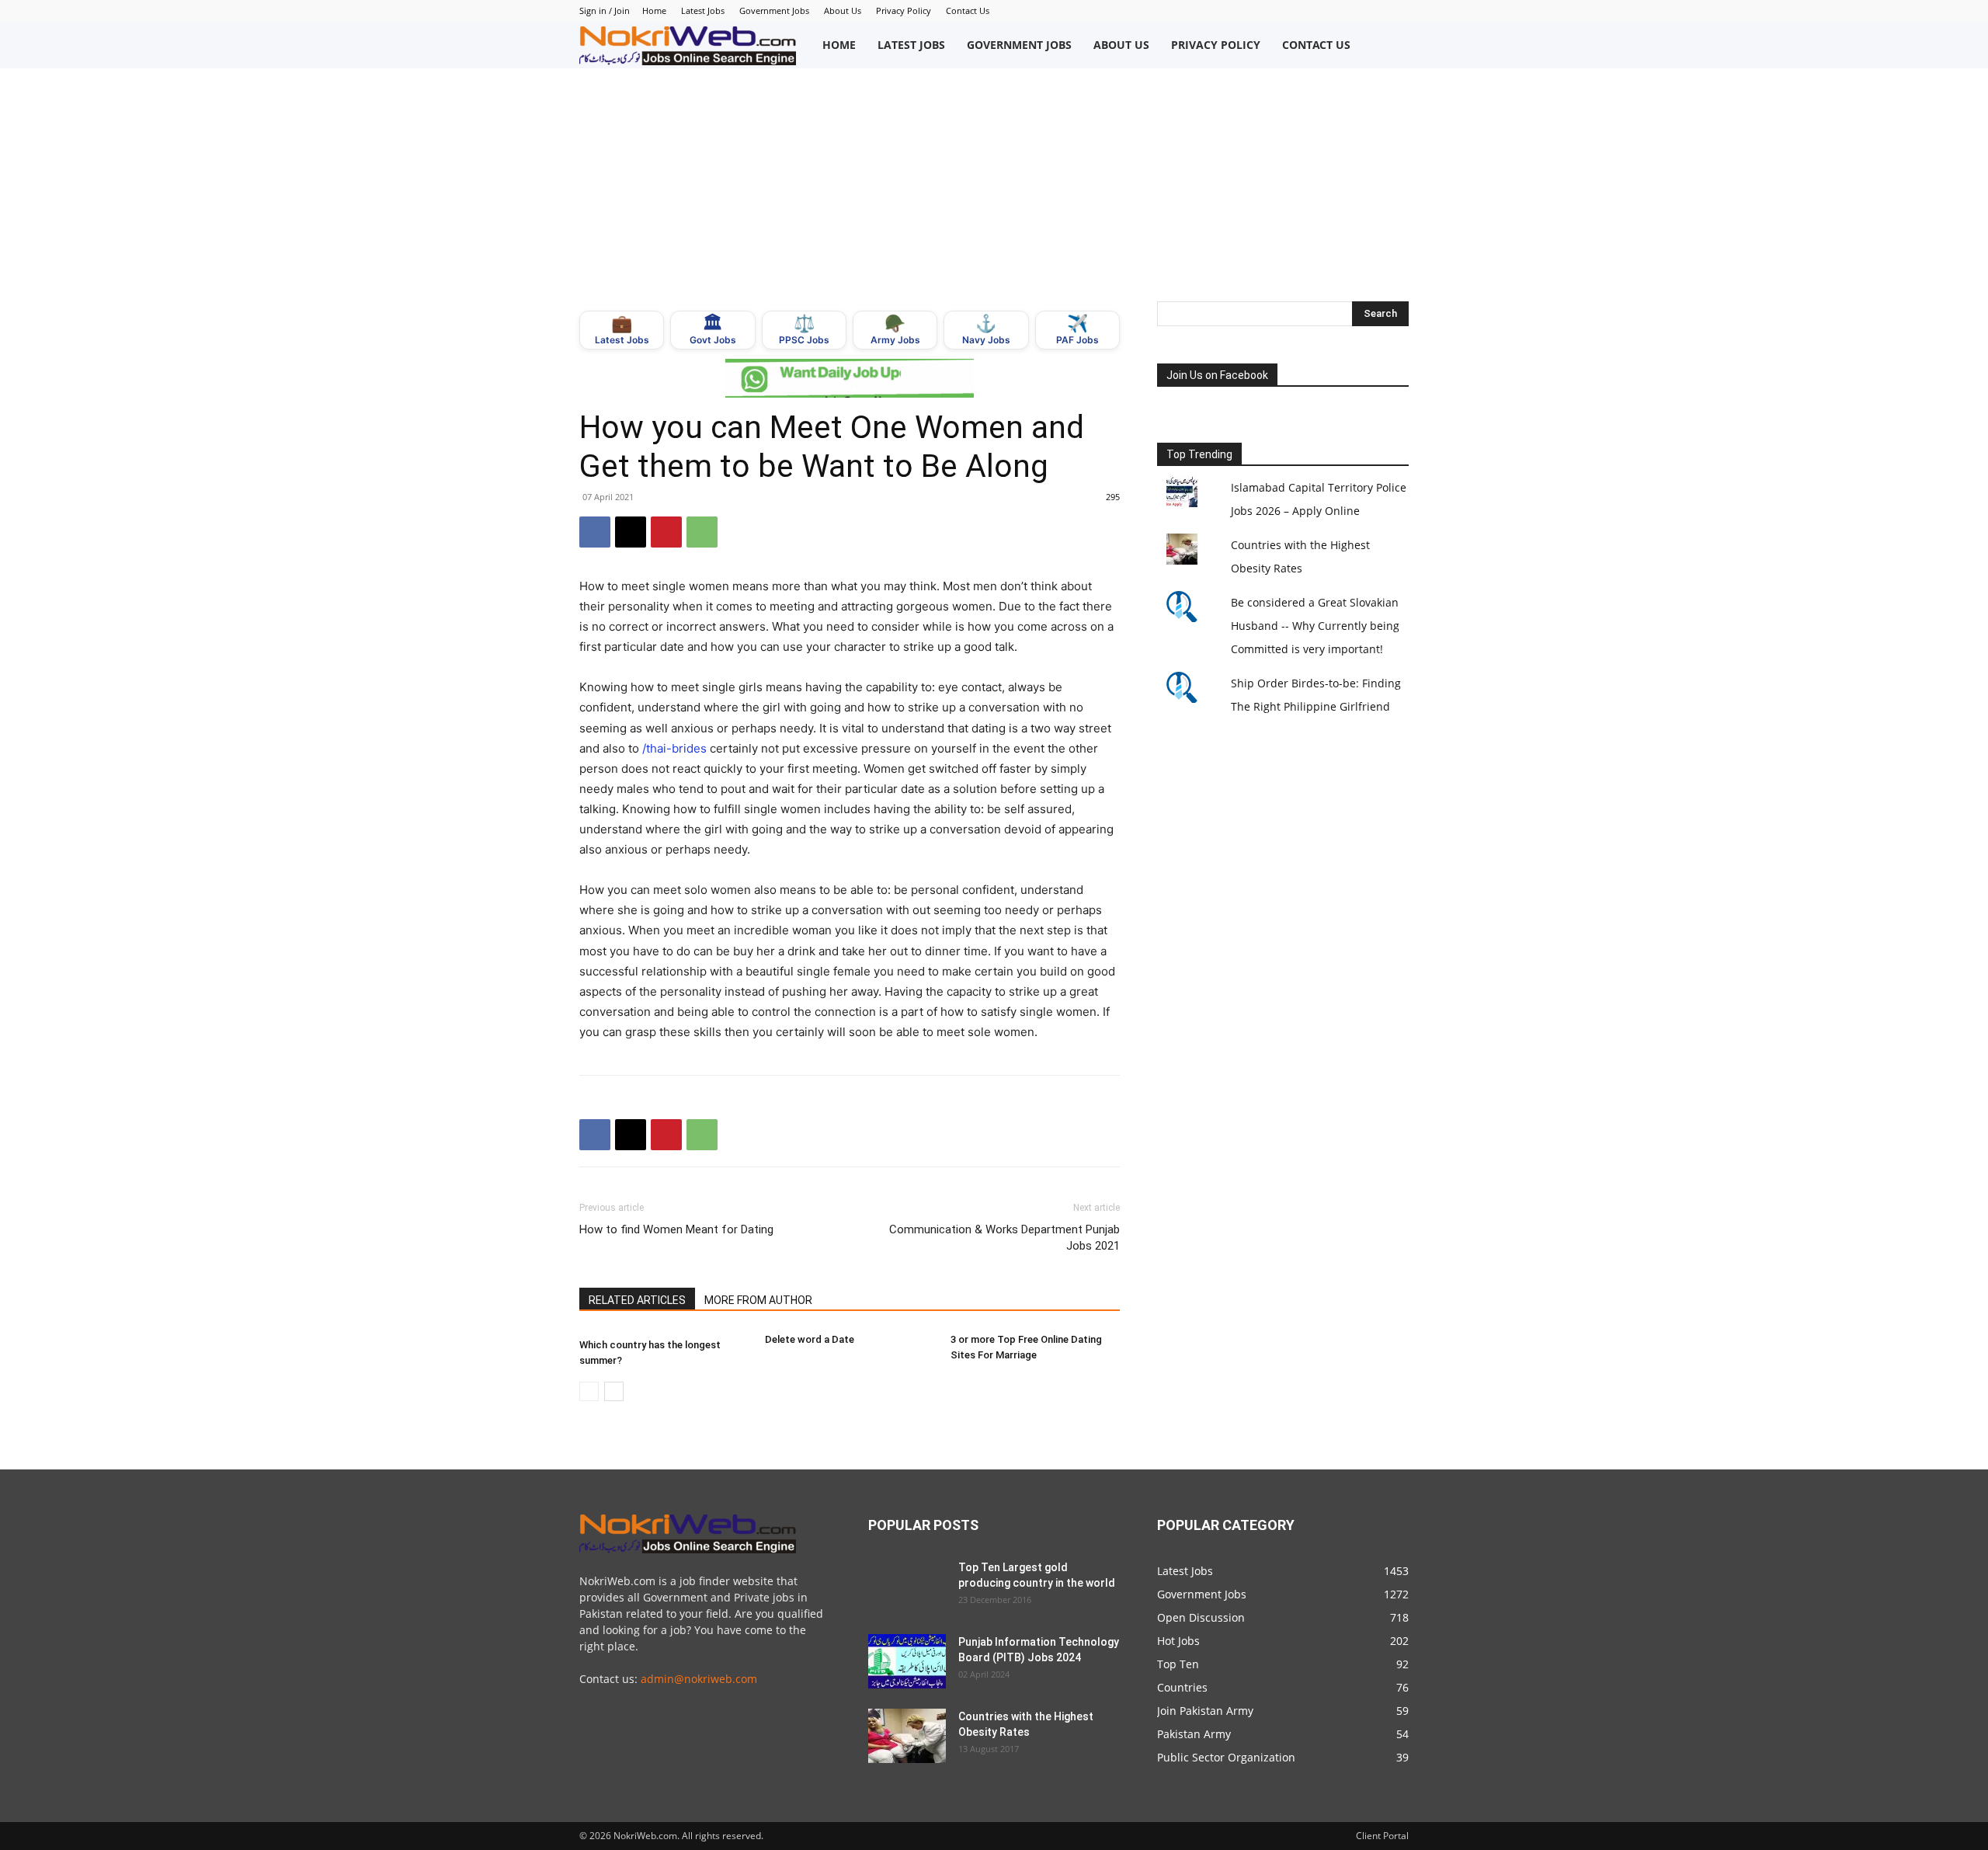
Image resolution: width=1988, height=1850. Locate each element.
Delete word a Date (810, 1339)
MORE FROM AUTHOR (758, 1300)
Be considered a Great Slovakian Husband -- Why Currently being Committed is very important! (1315, 626)
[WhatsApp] (702, 532)
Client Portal (1382, 1836)
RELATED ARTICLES (637, 1300)
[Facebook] (595, 532)
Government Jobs (774, 10)
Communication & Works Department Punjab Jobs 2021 (1004, 1238)
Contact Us (968, 10)
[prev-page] (589, 1391)
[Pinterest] (666, 532)
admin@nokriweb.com (699, 1679)
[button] (1392, 45)
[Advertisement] (994, 185)
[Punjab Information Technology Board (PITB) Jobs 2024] (907, 1661)
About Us (843, 10)
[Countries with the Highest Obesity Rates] (907, 1736)
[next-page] (614, 1391)
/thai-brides (674, 748)
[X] (631, 532)
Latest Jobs (703, 10)
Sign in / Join (605, 10)
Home (654, 10)
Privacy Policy (904, 10)
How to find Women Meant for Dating (676, 1229)
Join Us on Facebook (1217, 375)
